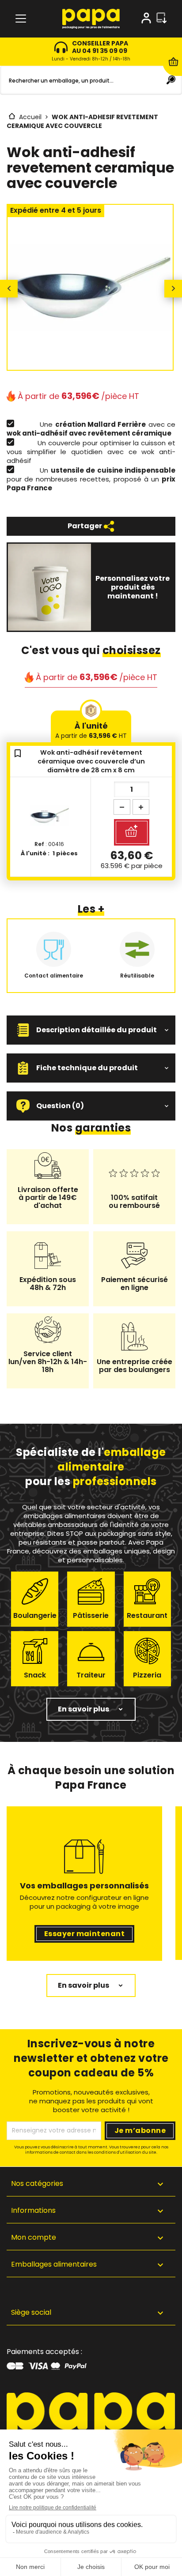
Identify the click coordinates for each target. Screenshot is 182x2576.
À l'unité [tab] (91, 730)
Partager (85, 526)
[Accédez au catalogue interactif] (161, 19)
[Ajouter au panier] (132, 832)
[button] (91, 1030)
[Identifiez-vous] (146, 20)
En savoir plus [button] (83, 1709)
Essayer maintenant (85, 1934)
